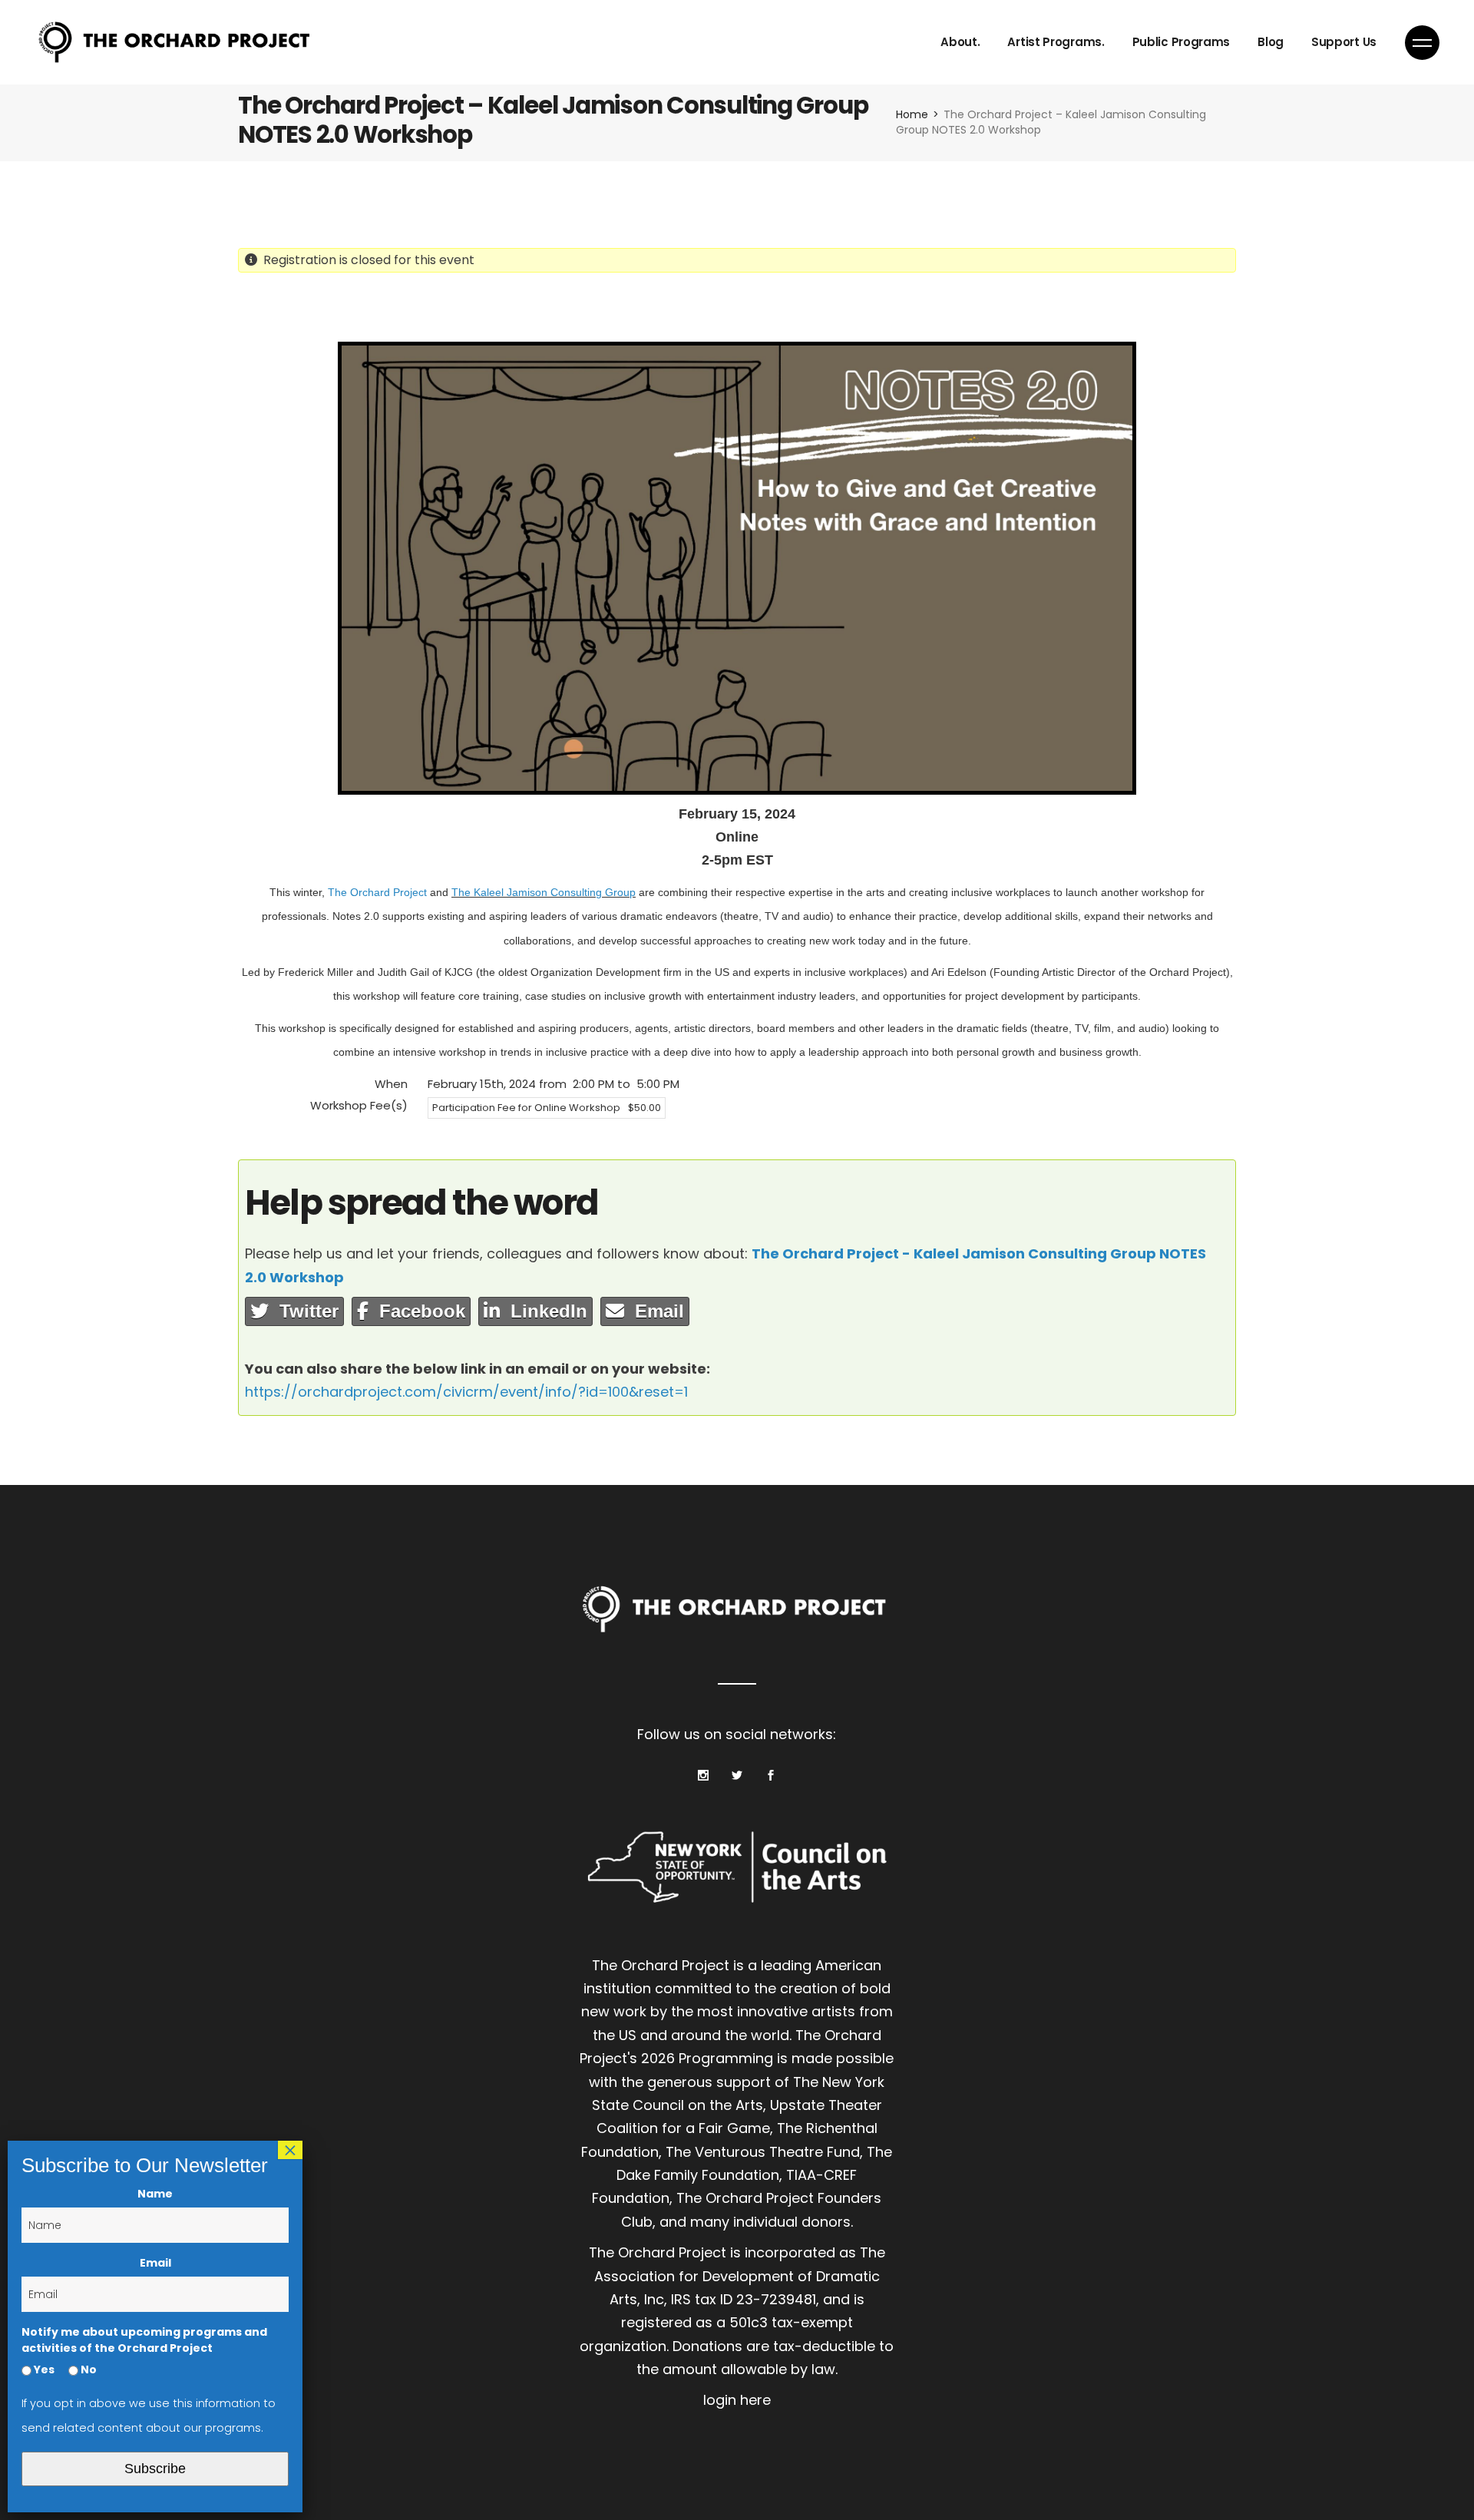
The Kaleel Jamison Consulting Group (544, 892)
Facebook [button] (417, 1311)
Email (654, 1311)
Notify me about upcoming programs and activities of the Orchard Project (144, 2340)
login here (737, 2400)
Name (155, 2194)
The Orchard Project (377, 892)
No (88, 2370)
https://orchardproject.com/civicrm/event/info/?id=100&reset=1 (466, 1392)
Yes (43, 2370)
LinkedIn (544, 1311)
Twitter (304, 1311)
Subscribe (155, 2469)
